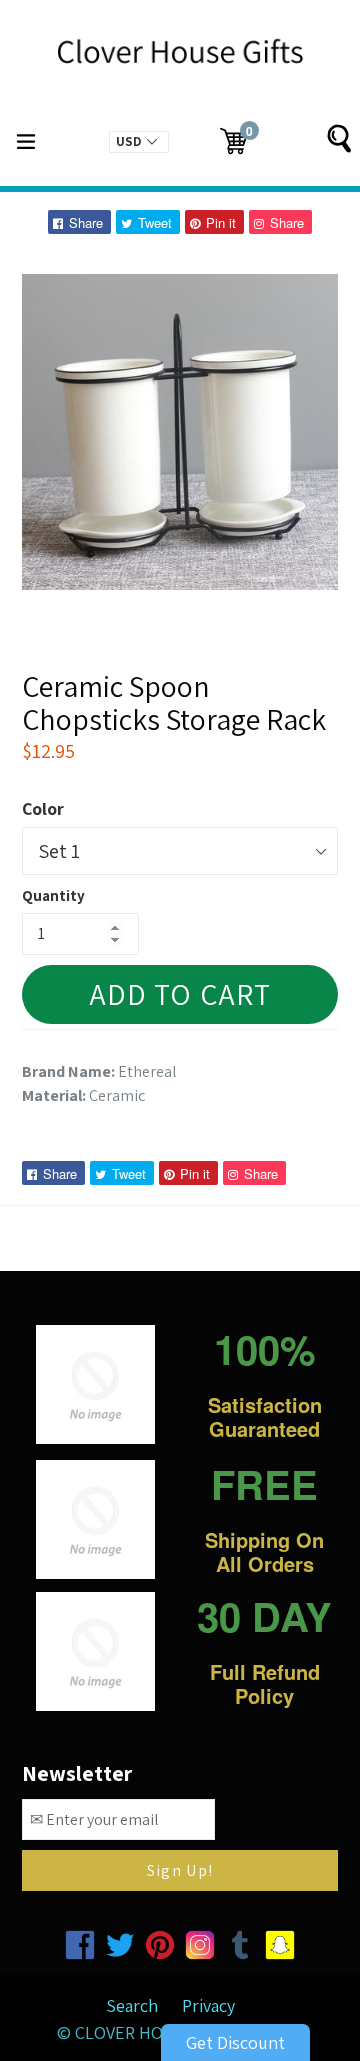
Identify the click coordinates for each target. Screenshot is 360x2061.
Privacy (208, 2005)
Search (132, 2005)
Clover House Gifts (159, 2032)
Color (43, 808)
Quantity (53, 895)
